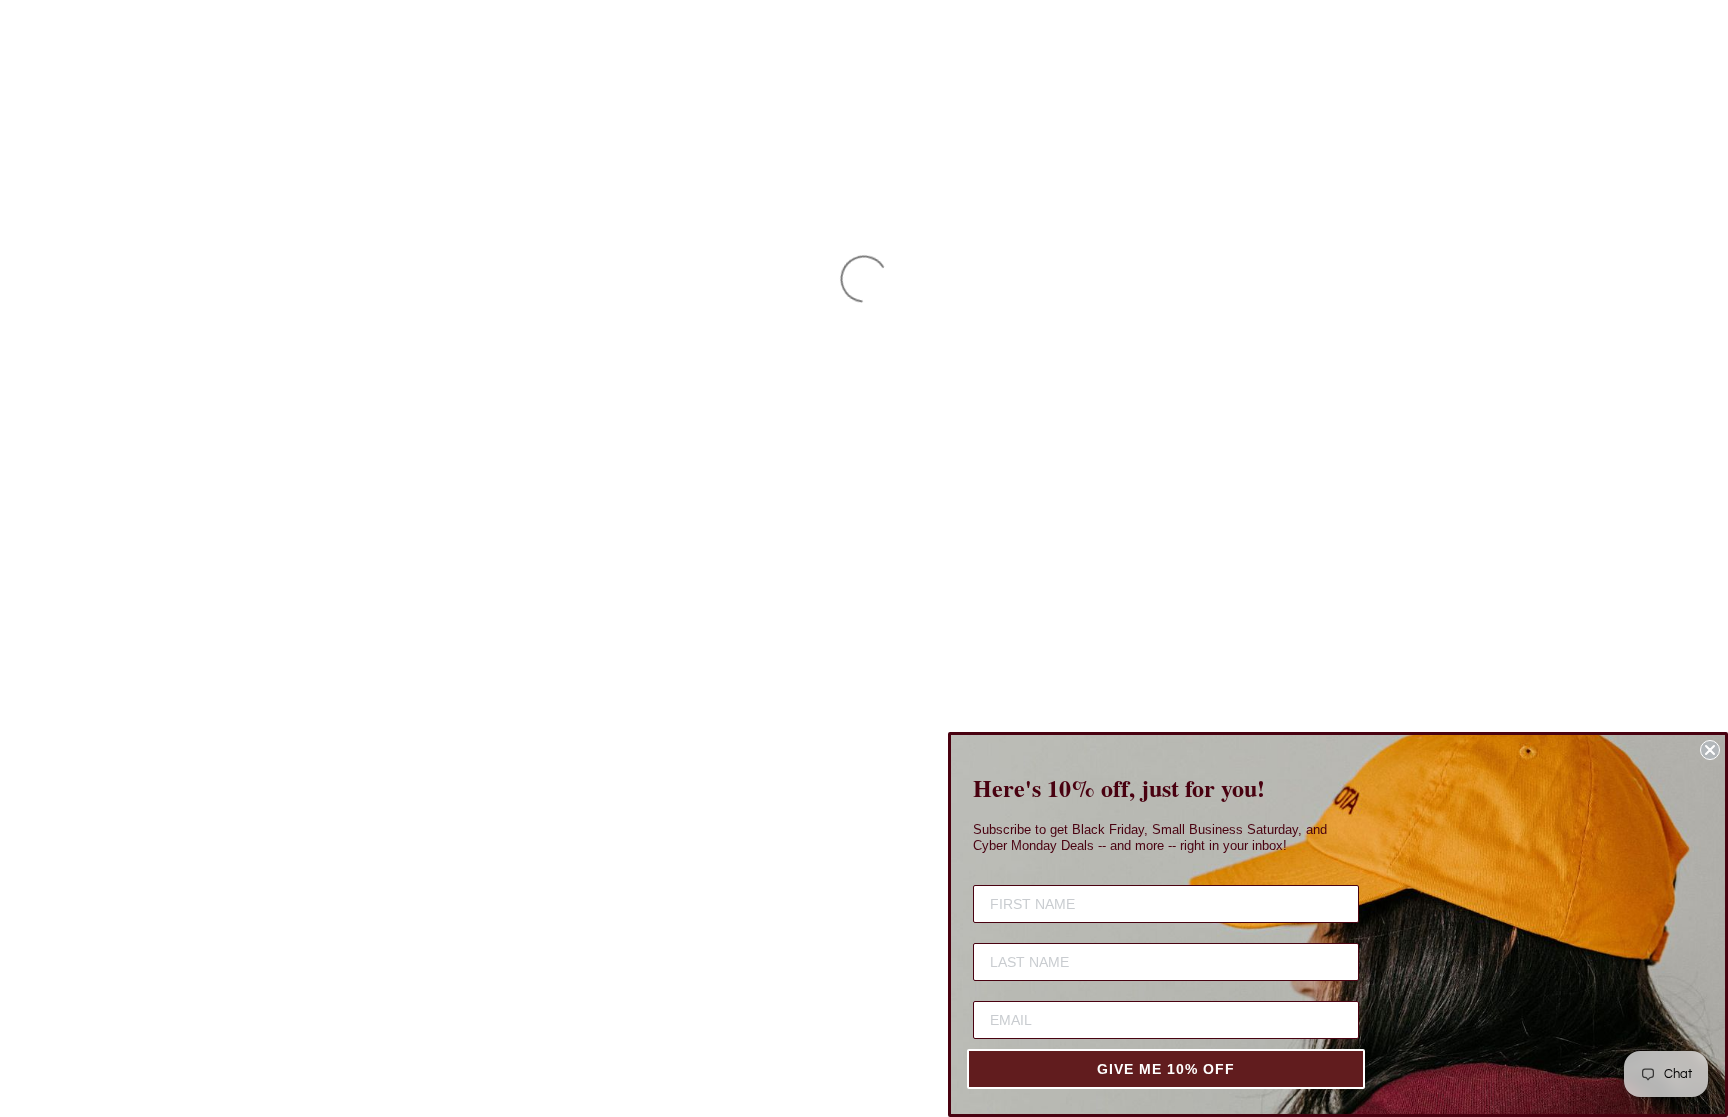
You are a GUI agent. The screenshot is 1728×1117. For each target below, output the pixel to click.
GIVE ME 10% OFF (1166, 1069)
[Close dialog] (1710, 750)
